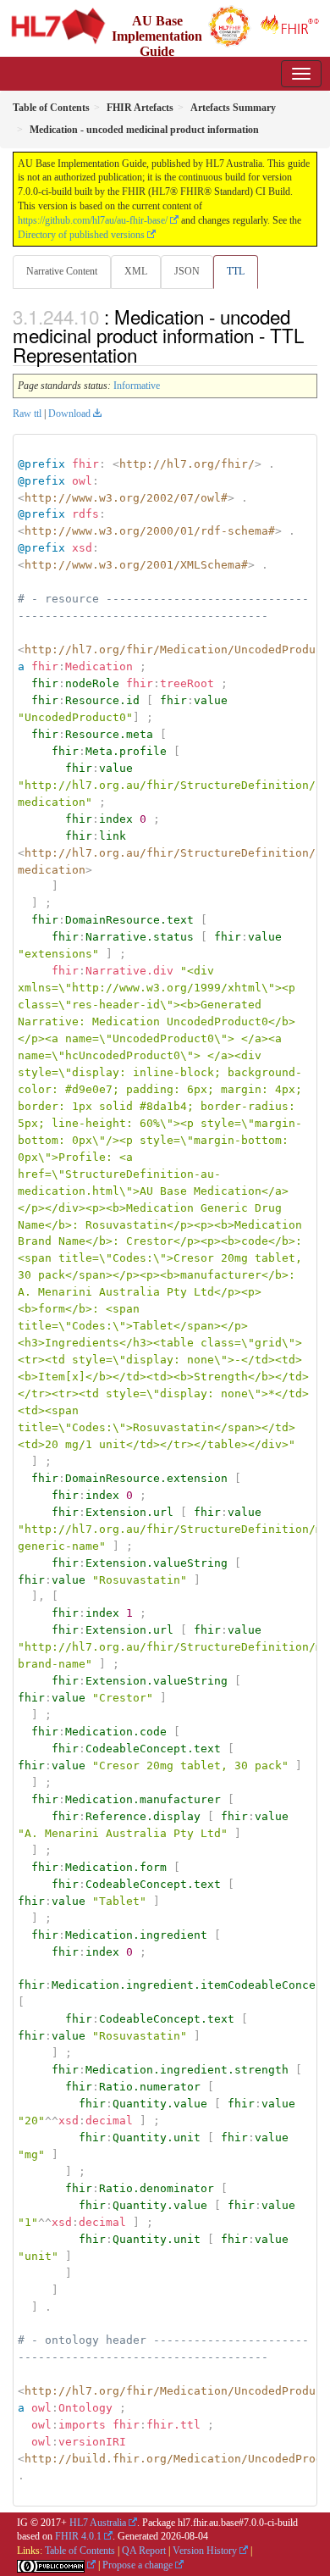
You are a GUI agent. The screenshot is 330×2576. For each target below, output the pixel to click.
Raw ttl (27, 414)
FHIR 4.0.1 (78, 2536)
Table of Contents (80, 2551)
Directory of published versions (81, 235)
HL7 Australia (98, 2523)
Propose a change (137, 2565)
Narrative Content (62, 271)
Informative (137, 386)
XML (136, 271)
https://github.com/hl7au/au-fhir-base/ (93, 220)
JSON (187, 271)
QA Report (144, 2551)
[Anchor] (146, 354)
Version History (205, 2551)
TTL (236, 271)
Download (69, 414)
